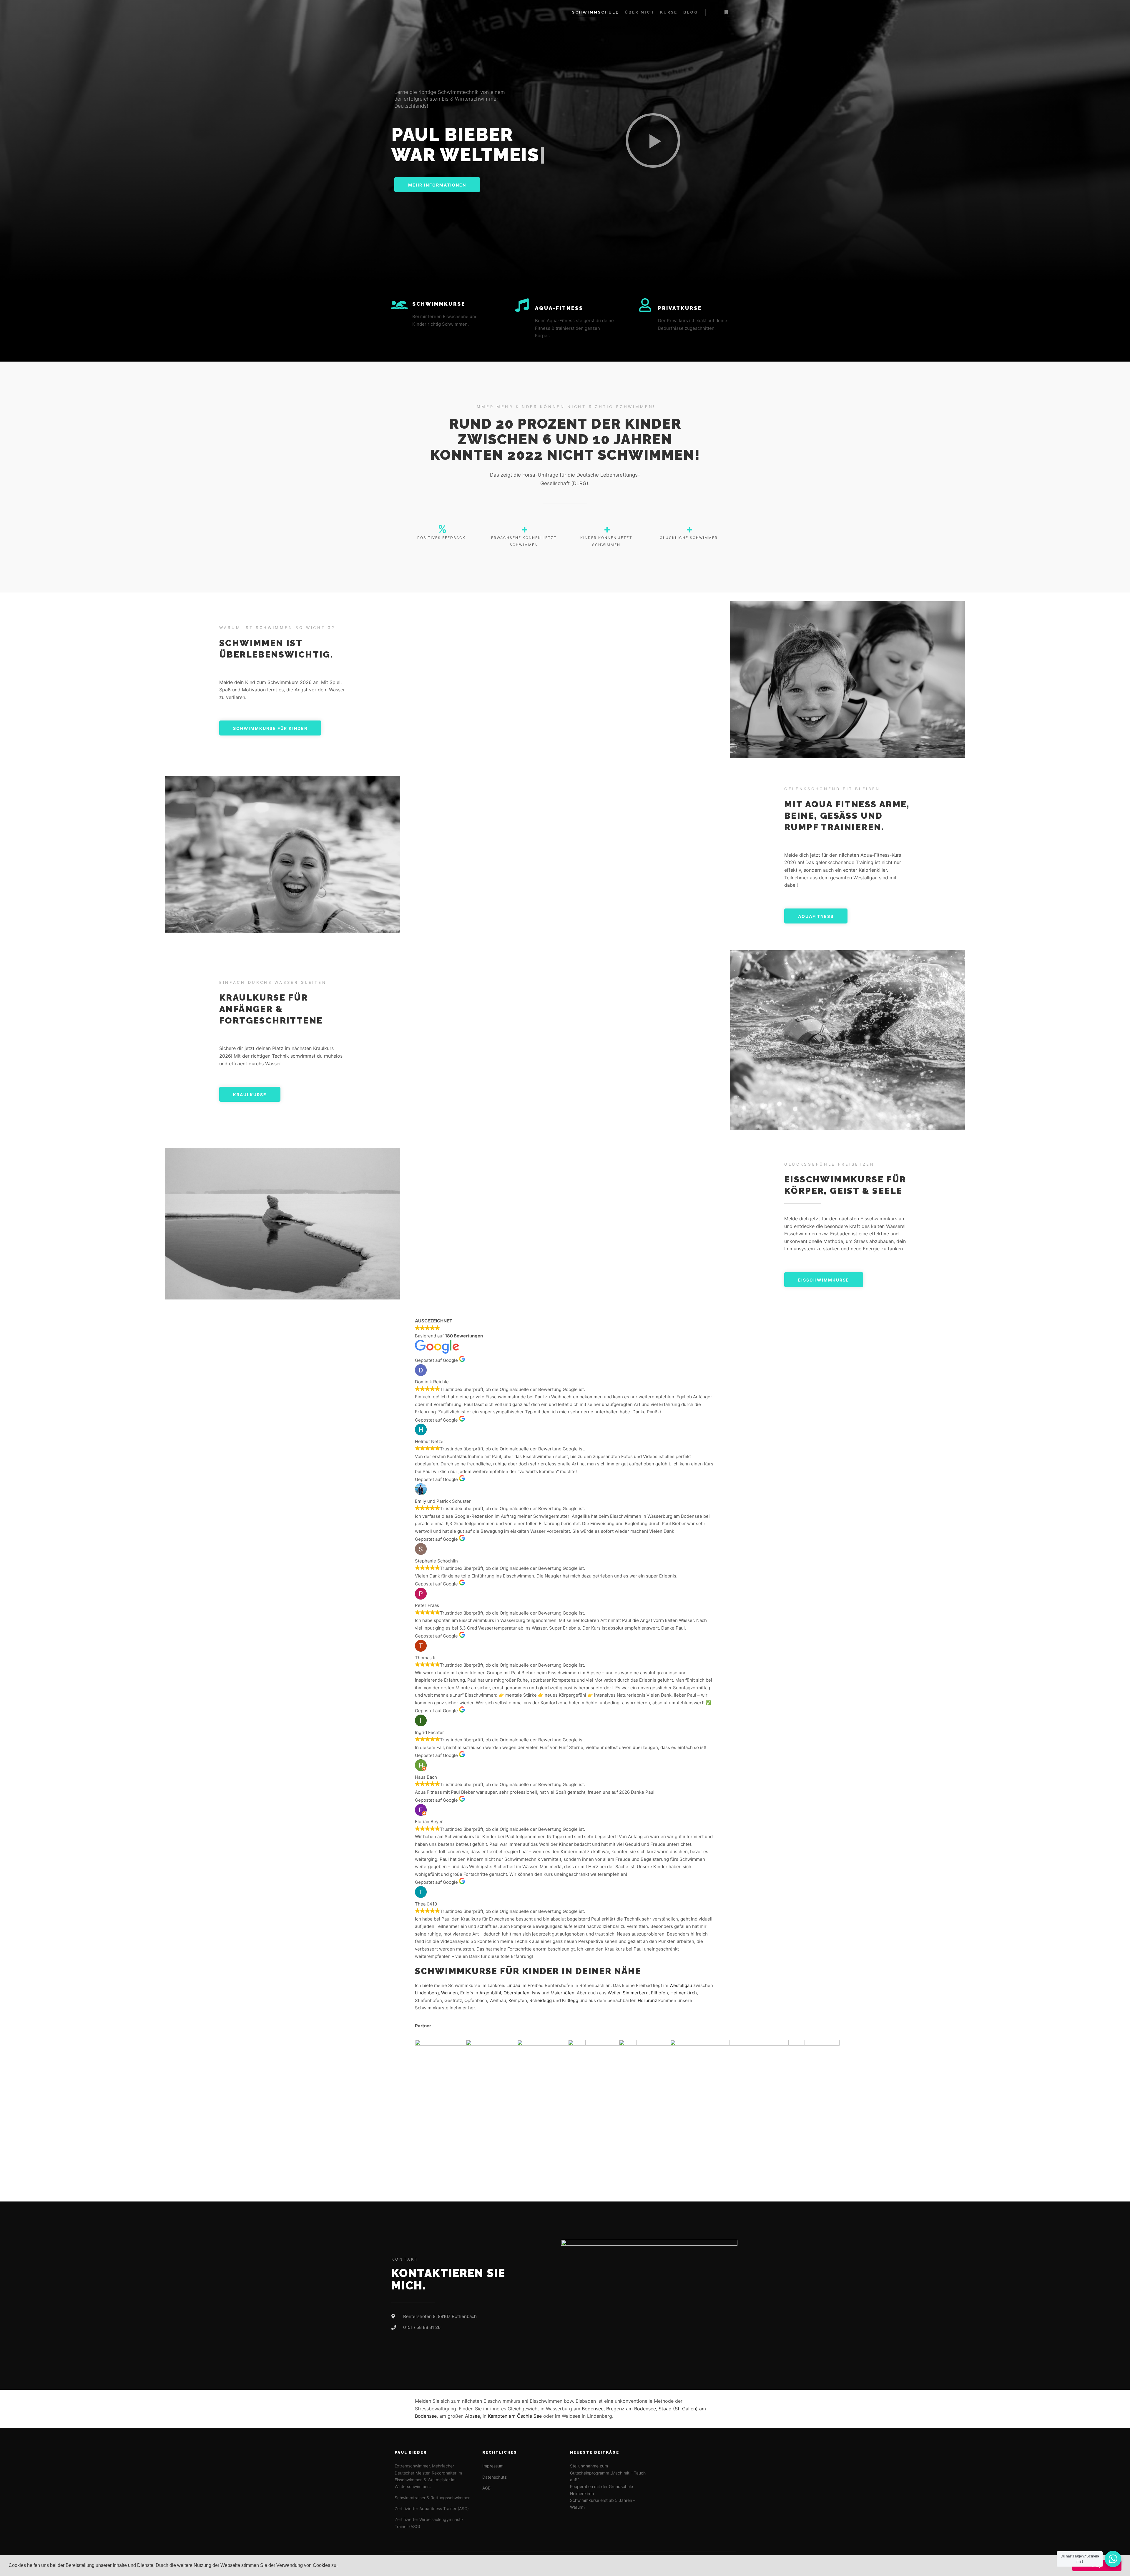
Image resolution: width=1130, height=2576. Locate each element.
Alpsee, (473, 2416)
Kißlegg (570, 2000)
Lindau (513, 1985)
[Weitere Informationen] (726, 12)
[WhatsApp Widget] (1113, 2559)
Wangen (449, 1993)
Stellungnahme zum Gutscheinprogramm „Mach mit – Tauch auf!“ (608, 2473)
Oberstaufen (516, 1993)
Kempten (518, 2000)
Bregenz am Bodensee (631, 2409)
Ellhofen (659, 1993)
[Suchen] (715, 12)
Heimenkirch (684, 1993)
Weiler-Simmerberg (628, 1993)
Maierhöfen (562, 1993)
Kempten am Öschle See (515, 2416)
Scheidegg (541, 2000)
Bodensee (593, 2409)
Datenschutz (495, 2477)
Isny (536, 1993)
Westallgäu (681, 1985)
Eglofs (467, 1993)
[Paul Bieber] (413, 12)
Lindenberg (427, 1993)
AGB (486, 2488)
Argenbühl (490, 1993)
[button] (340, 2566)
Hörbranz (647, 2000)
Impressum (493, 2466)
